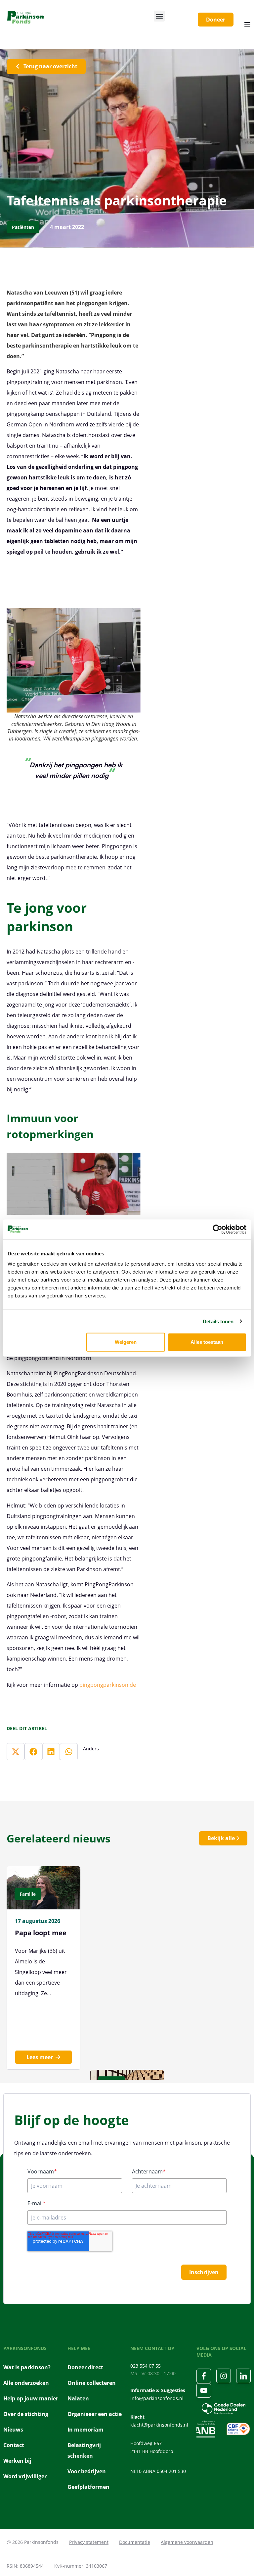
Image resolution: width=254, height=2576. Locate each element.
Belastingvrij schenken (84, 2450)
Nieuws (13, 2430)
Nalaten (78, 2398)
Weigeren (126, 1342)
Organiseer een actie (95, 2414)
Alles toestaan (207, 1342)
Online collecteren (92, 2383)
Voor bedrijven (87, 2471)
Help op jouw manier (31, 2398)
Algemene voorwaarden (187, 2542)
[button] (159, 16)
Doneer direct (85, 2367)
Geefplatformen (88, 2487)
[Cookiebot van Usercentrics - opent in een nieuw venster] (217, 1229)
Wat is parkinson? (27, 2367)
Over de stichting (26, 2414)
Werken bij (17, 2461)
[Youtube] (204, 2390)
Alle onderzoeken (26, 2383)
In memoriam (85, 2430)
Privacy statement (89, 2542)
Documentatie (135, 2542)
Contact (14, 2445)
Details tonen (218, 1321)
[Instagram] (224, 2376)
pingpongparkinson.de (108, 1685)
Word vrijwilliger (25, 2476)
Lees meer (40, 2057)
